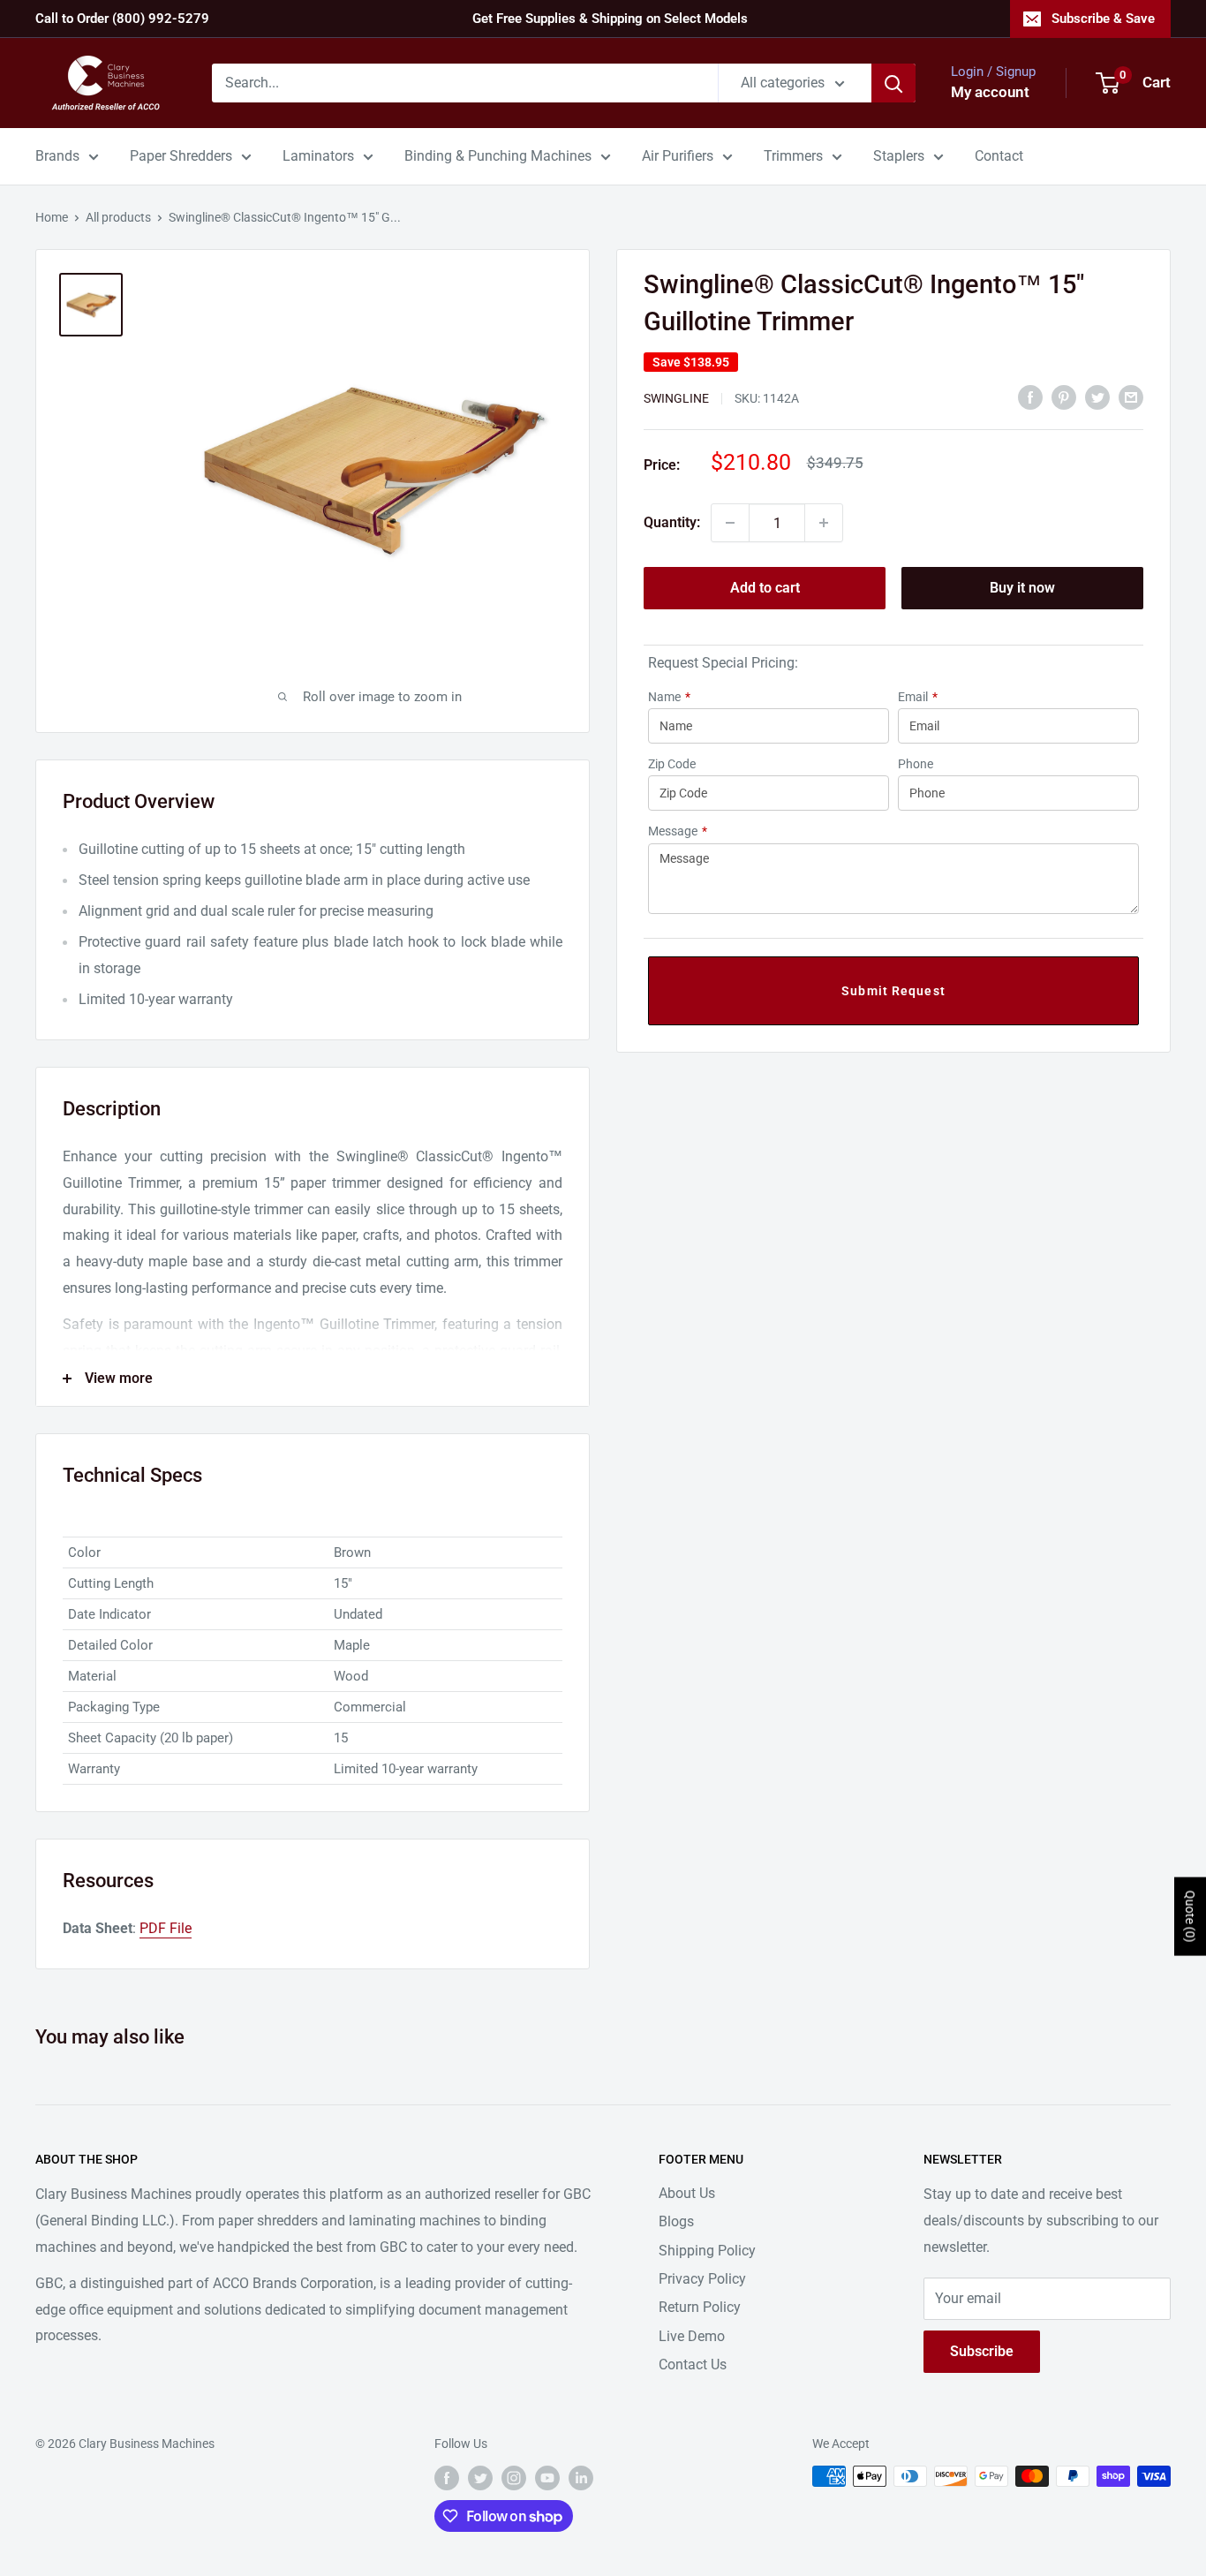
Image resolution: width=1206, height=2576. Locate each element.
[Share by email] (1131, 397)
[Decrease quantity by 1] (730, 523)
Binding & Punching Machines (498, 156)
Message (678, 831)
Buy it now (1022, 588)
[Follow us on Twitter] (480, 2478)
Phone (916, 764)
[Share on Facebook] (1030, 397)
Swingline (676, 398)
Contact (999, 156)
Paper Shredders (181, 156)
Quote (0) (1190, 1916)
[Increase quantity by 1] (824, 523)
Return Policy (700, 2307)
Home (52, 217)
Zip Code (672, 764)
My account (990, 92)
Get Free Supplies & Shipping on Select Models (610, 19)
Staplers (899, 156)
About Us (687, 2193)
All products (118, 217)
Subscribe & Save (1103, 19)
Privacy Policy (702, 2279)
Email (918, 697)
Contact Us (693, 2364)
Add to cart (765, 588)
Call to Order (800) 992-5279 (122, 19)
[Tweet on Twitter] (1097, 397)
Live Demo (692, 2336)
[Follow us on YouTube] (547, 2478)
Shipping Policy (707, 2251)
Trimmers (793, 156)
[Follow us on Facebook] (447, 2478)
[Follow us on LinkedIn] (581, 2478)
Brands (57, 156)
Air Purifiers (678, 156)
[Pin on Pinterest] (1064, 397)
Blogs (676, 2221)
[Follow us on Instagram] (514, 2478)
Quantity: (672, 522)
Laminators (318, 156)
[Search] (893, 83)
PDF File (166, 1928)
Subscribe (982, 2351)
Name (669, 697)
